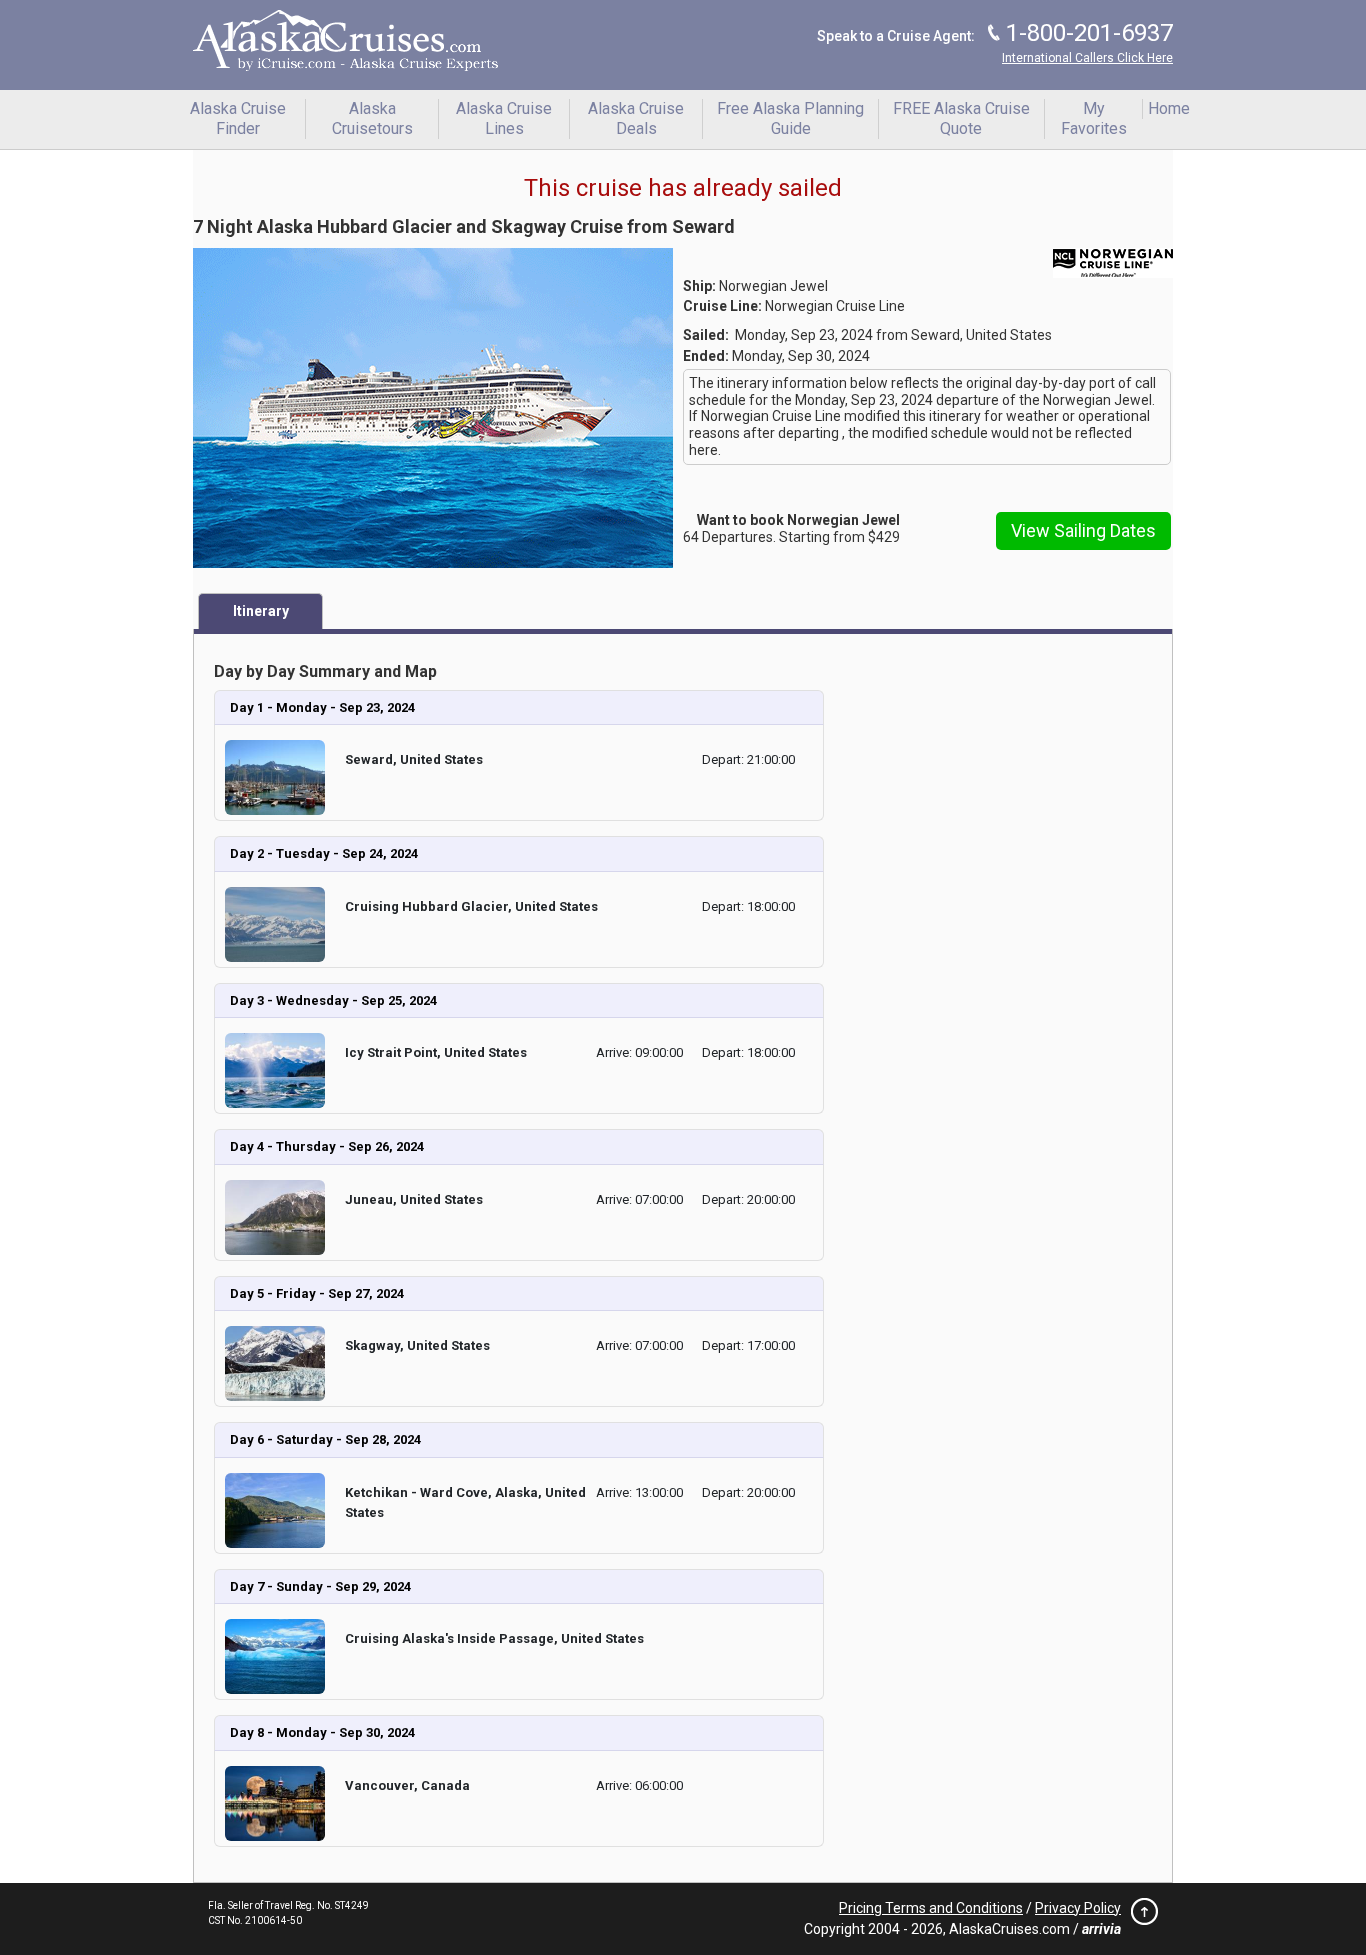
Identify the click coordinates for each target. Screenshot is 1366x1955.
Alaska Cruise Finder (238, 118)
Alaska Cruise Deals (636, 118)
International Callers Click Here (1087, 58)
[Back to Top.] (1139, 1916)
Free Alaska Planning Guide (790, 118)
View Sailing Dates (1083, 530)
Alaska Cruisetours (372, 118)
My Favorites (1094, 118)
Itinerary (261, 611)
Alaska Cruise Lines (504, 118)
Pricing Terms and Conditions (931, 1908)
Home (1169, 108)
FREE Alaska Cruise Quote (961, 118)
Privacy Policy (1078, 1908)
